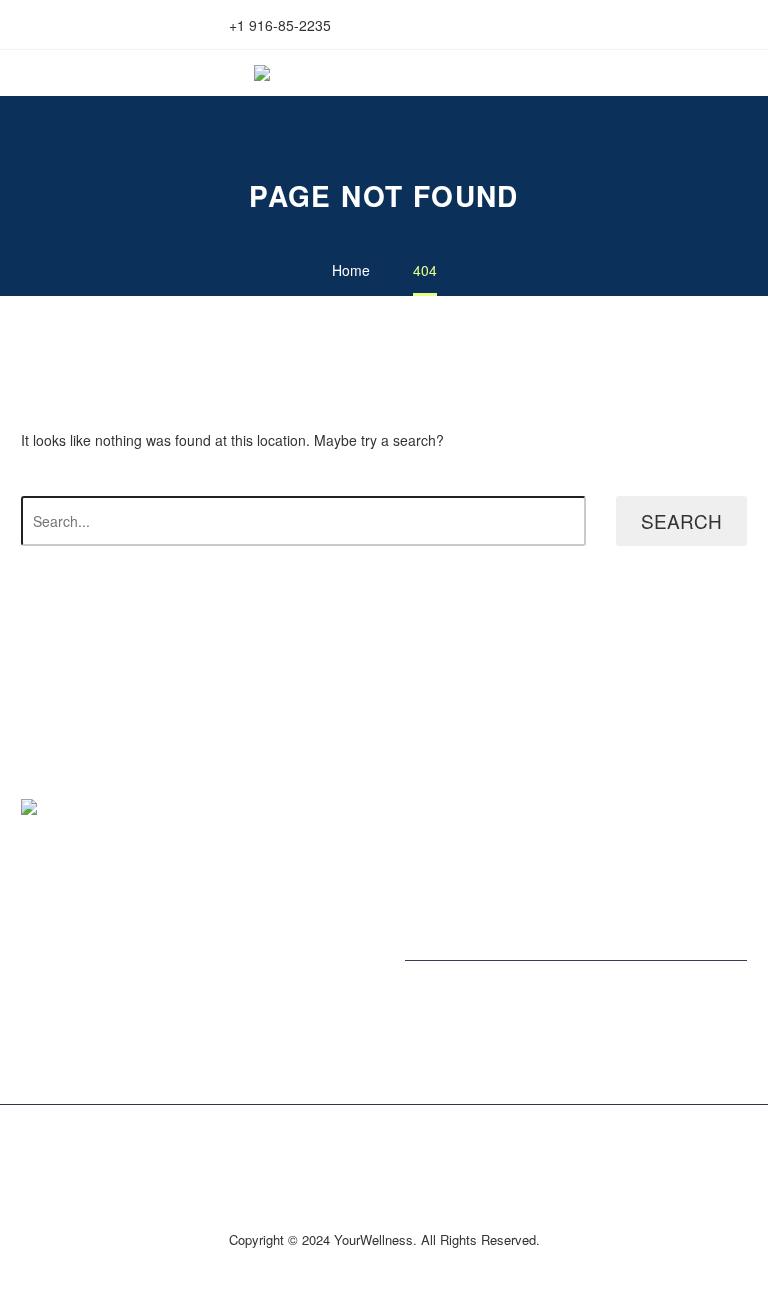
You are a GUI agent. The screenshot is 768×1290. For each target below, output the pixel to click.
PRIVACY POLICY (78, 947)
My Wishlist (510, 25)
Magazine (436, 825)
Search (681, 520)
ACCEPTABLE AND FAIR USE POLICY (143, 966)
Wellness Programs (466, 845)
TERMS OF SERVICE (89, 927)
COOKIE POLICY (75, 986)
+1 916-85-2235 (280, 25)
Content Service (455, 865)
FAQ (35, 1006)
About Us (434, 805)
